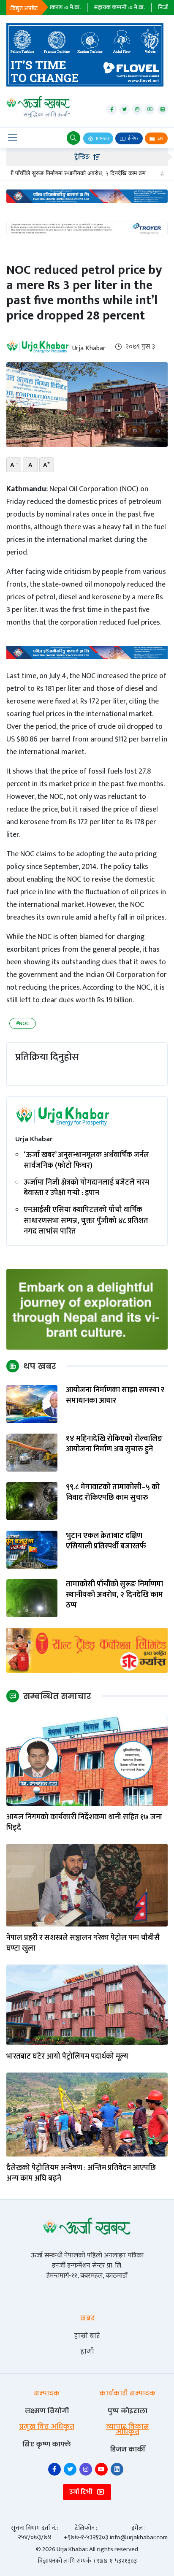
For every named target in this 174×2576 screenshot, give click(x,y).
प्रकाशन (102, 138)
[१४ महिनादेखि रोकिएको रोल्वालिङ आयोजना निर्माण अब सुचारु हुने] (32, 1452)
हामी (87, 2351)
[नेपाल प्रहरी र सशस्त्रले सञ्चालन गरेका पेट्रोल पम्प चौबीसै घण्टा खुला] (87, 1885)
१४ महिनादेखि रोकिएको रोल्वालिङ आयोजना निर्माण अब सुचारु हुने (114, 1444)
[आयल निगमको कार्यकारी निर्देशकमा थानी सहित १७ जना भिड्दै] (87, 1760)
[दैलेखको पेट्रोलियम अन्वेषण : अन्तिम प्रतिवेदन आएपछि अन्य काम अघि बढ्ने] (87, 2115)
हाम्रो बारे (87, 2336)
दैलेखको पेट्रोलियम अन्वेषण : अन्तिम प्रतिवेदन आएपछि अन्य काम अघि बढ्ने (81, 2173)
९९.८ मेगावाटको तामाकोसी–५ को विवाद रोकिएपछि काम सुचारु (113, 1493)
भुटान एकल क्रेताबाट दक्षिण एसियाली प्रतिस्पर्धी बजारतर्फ (106, 1541)
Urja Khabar (89, 348)
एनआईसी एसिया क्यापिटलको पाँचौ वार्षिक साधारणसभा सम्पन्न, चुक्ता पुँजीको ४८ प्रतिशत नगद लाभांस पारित (86, 1221)
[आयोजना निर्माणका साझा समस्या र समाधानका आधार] (32, 1404)
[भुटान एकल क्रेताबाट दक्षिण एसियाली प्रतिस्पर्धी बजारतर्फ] (32, 1549)
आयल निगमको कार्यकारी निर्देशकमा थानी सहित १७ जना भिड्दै (84, 1823)
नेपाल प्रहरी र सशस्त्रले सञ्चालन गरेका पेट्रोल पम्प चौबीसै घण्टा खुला (83, 1943)
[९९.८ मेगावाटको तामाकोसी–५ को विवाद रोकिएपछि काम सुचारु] (32, 1501)
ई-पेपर (133, 138)
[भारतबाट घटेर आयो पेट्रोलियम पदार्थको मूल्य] (87, 2004)
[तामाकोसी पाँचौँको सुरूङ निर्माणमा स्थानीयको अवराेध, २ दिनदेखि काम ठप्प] (32, 1598)
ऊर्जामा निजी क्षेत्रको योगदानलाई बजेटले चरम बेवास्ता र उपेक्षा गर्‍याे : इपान (86, 1188)
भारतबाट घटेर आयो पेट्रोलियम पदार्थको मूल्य (67, 2057)
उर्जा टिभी (82, 2492)
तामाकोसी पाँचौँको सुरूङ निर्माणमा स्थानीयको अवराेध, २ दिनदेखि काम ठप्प (114, 1595)
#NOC (23, 1023)
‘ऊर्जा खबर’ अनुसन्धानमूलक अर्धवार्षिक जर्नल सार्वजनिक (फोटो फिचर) (86, 1161)
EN (160, 138)
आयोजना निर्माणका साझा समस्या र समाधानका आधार (115, 1396)
